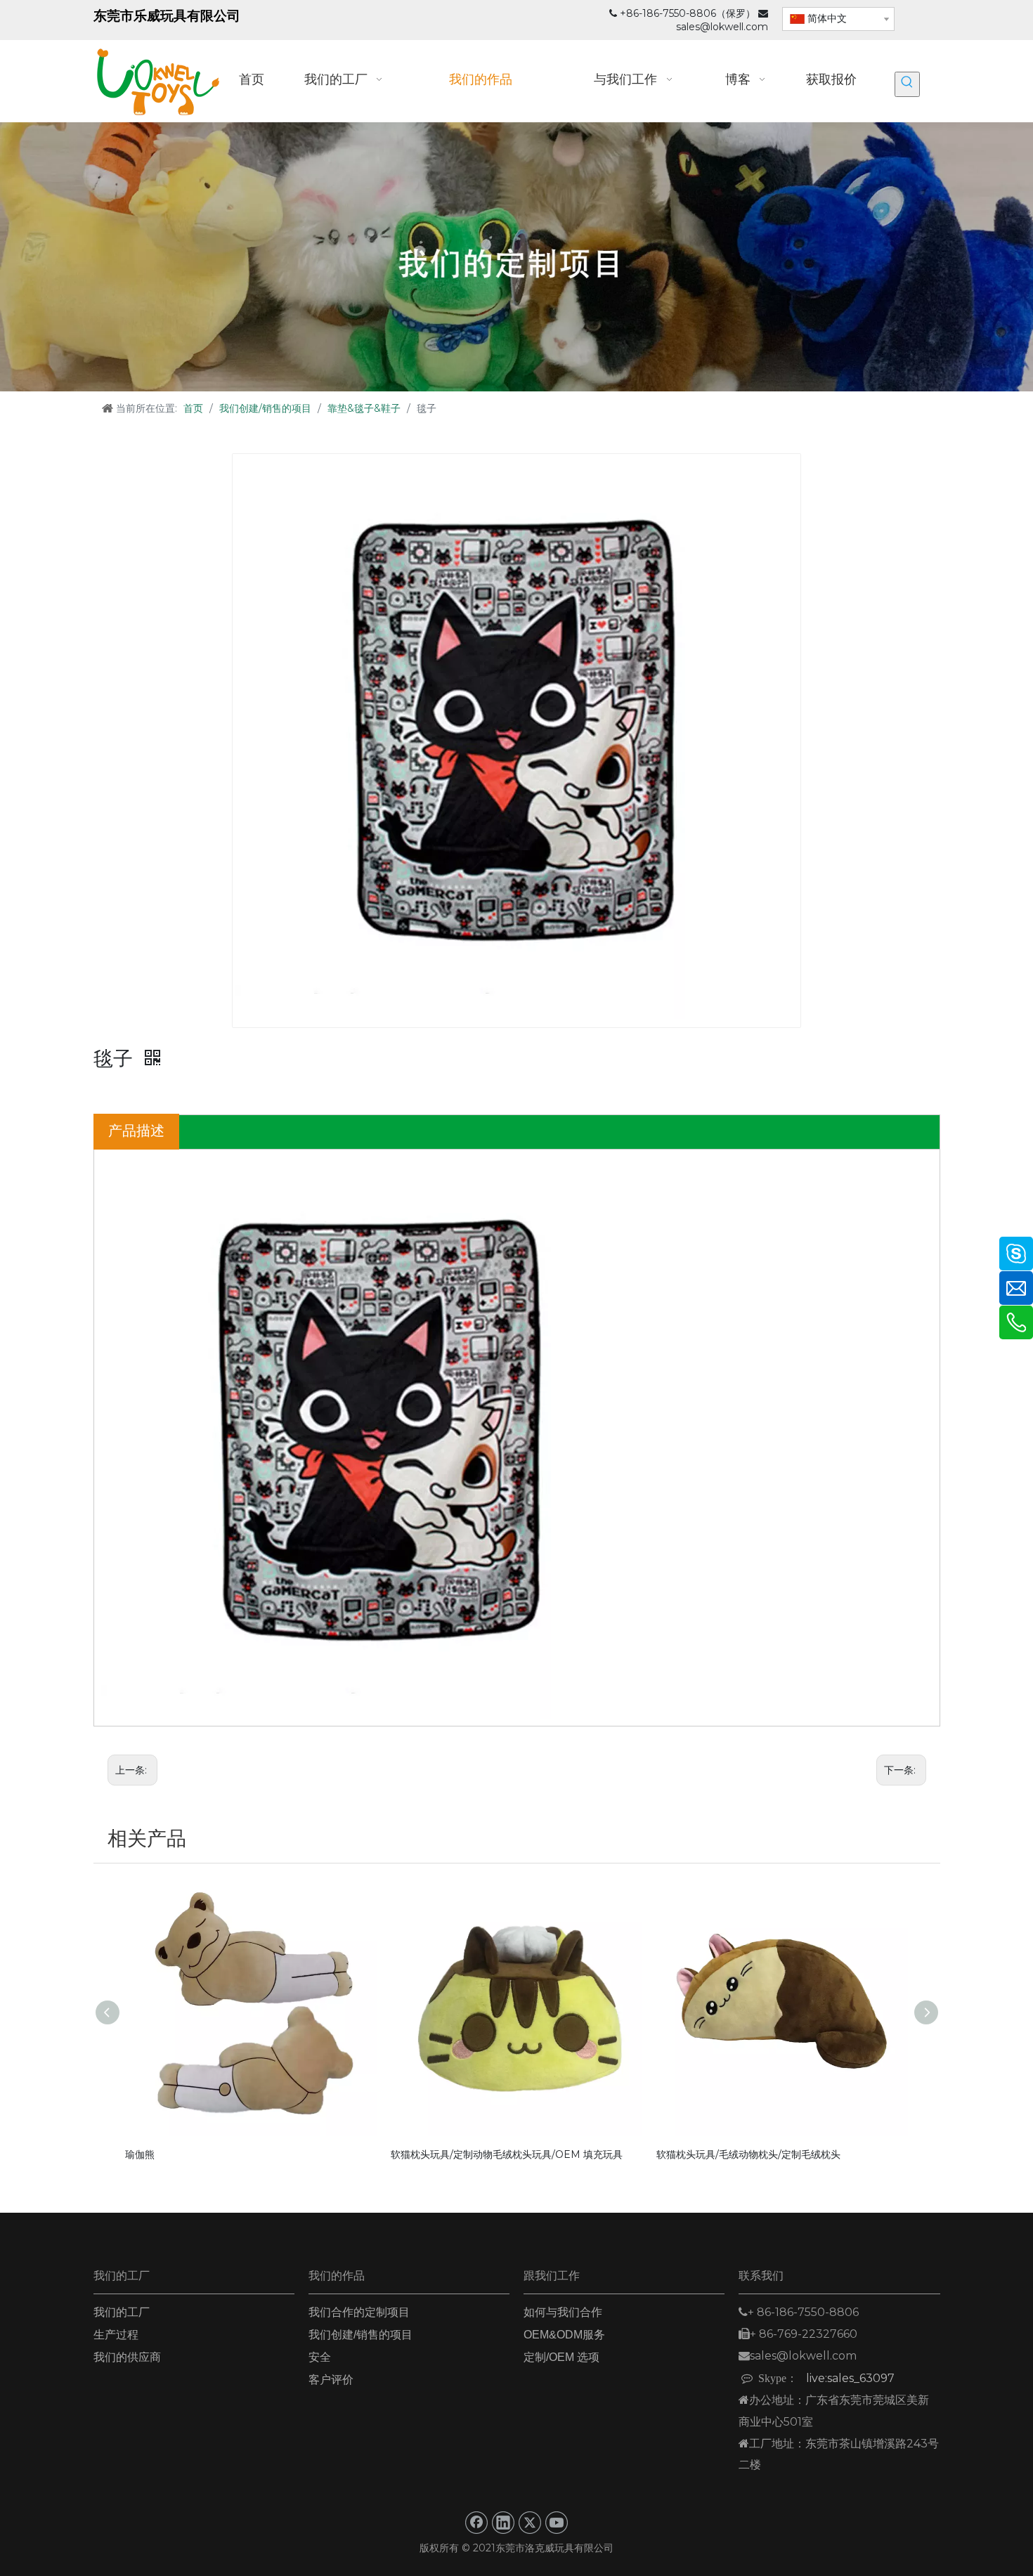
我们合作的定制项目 (359, 2312)
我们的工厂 (122, 2312)
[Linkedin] (503, 2523)
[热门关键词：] (907, 84)
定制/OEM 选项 (561, 2357)
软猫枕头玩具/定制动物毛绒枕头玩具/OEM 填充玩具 (507, 2154)
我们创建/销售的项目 (360, 2335)
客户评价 (331, 2380)
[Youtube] (557, 2523)
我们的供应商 (127, 2357)
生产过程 (116, 2335)
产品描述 (136, 1131)
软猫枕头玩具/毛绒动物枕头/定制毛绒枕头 (748, 2154)
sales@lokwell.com (722, 27)
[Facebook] (476, 2523)
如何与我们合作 (563, 2312)
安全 (320, 2357)
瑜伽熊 (140, 2154)
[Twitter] (530, 2523)
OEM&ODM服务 (564, 2335)
